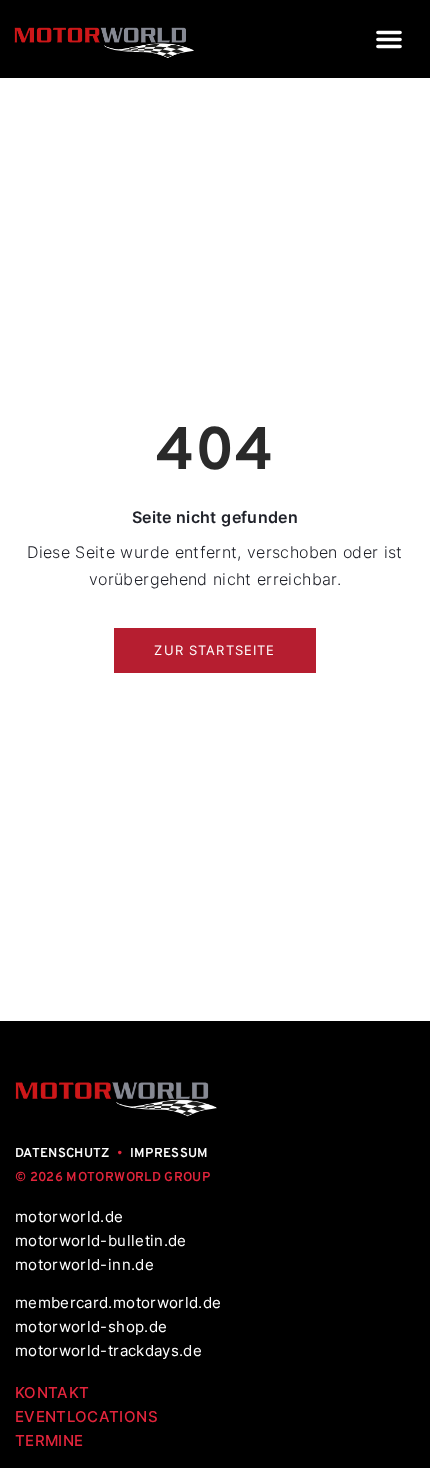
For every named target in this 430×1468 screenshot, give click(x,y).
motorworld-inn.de (84, 1264)
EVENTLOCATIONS (86, 1416)
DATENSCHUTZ (62, 1154)
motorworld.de (71, 1216)
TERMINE (49, 1440)
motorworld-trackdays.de (108, 1350)
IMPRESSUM (169, 1154)
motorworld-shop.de (91, 1326)
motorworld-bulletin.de (101, 1240)
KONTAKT (52, 1392)
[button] (389, 39)
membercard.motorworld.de (118, 1302)
